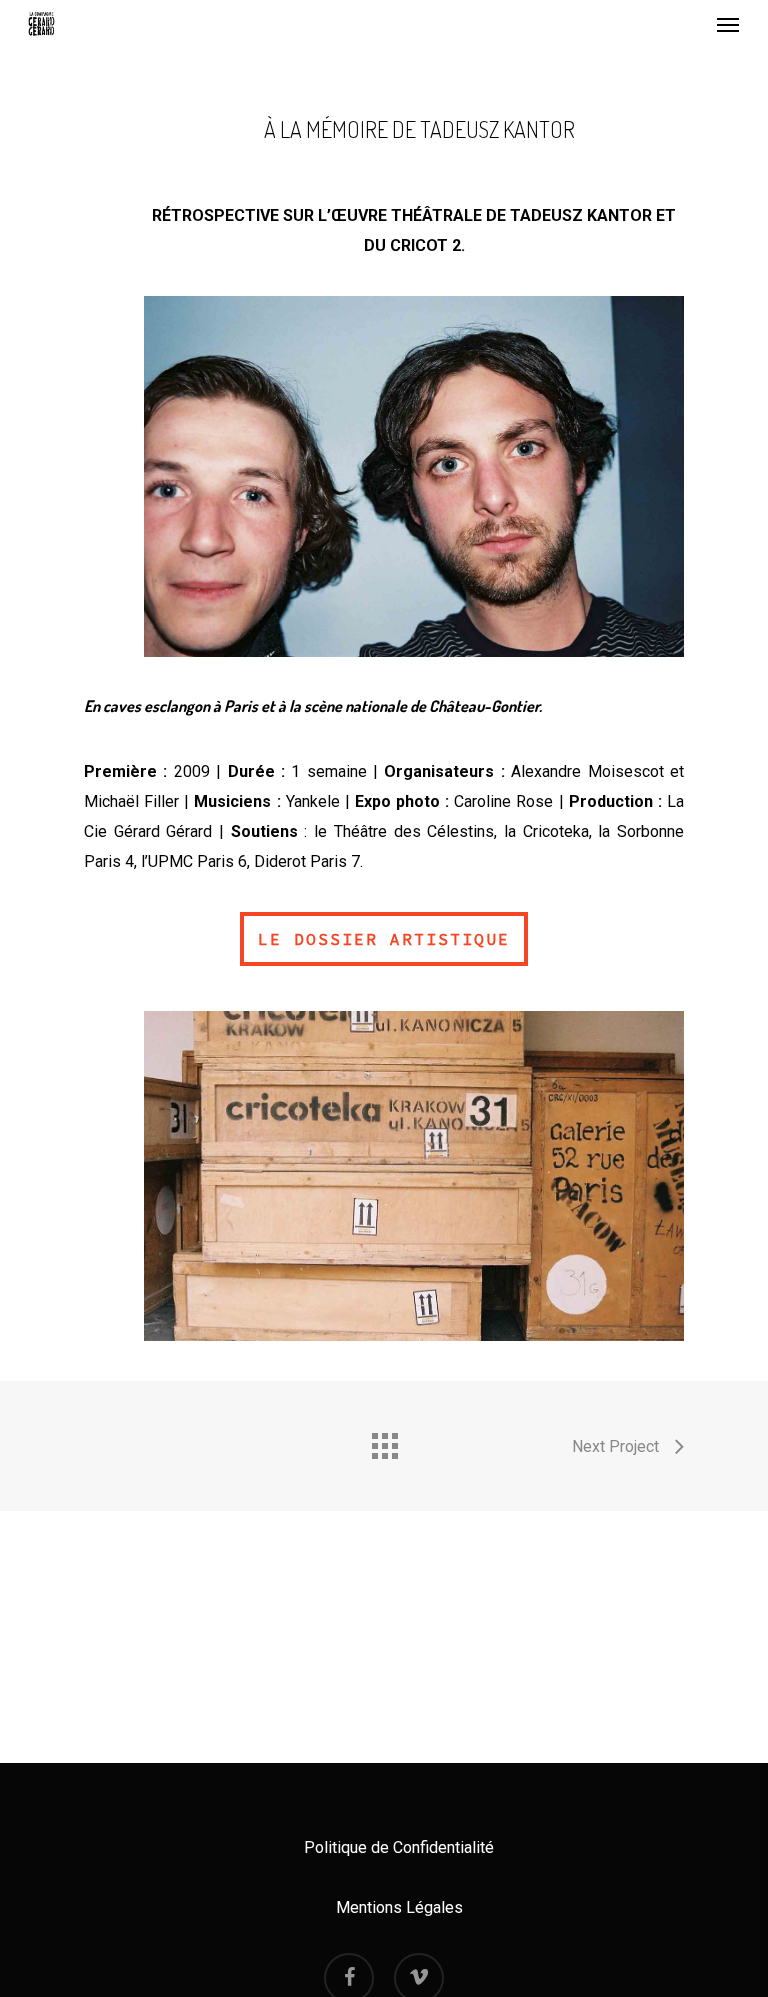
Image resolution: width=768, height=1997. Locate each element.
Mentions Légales (399, 1907)
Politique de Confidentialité (399, 1847)
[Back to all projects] (384, 1441)
